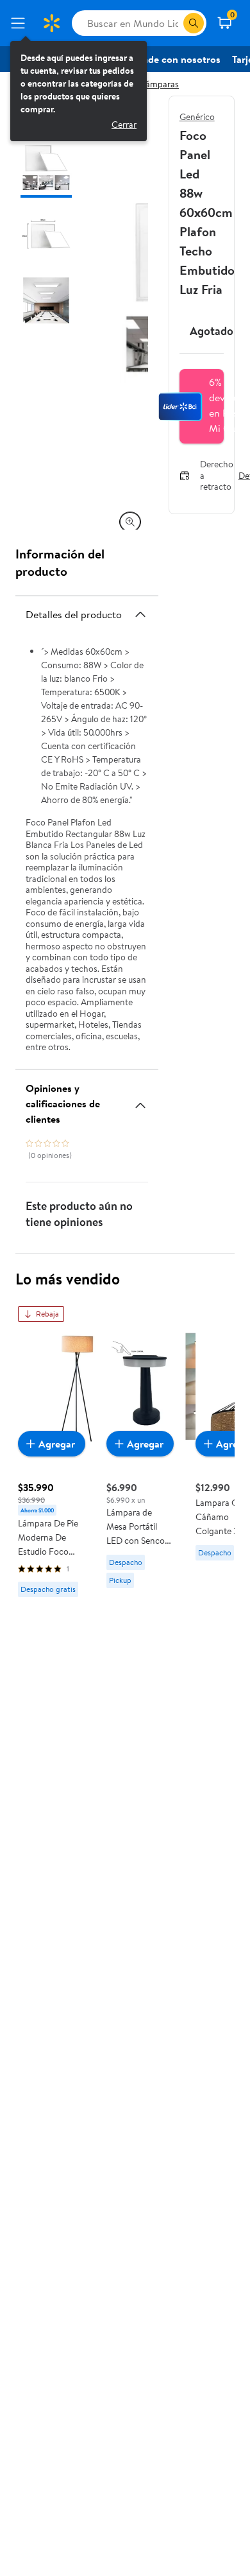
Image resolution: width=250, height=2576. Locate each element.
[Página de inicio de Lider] (51, 23)
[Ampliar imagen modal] (130, 522)
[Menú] (21, 23)
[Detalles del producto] (140, 614)
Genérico (197, 117)
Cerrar (124, 125)
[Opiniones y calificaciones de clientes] (140, 1100)
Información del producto (60, 562)
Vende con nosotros (176, 59)
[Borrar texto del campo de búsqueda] (173, 23)
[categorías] (194, 23)
